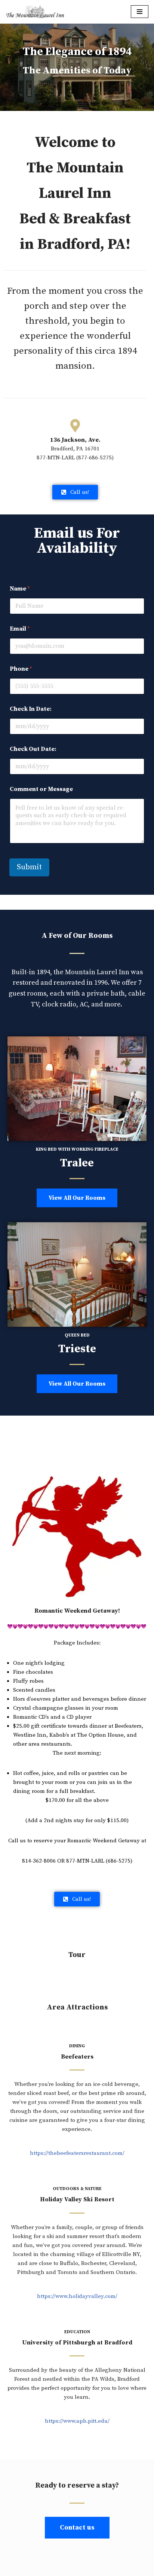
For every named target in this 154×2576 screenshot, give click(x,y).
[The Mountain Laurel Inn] (35, 12)
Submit (29, 867)
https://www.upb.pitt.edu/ (77, 2421)
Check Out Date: (33, 749)
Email (20, 629)
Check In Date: (31, 709)
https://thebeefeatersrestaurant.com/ (77, 2153)
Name (20, 589)
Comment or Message (41, 789)
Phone (21, 669)
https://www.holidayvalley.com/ (77, 2296)
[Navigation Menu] (140, 12)
